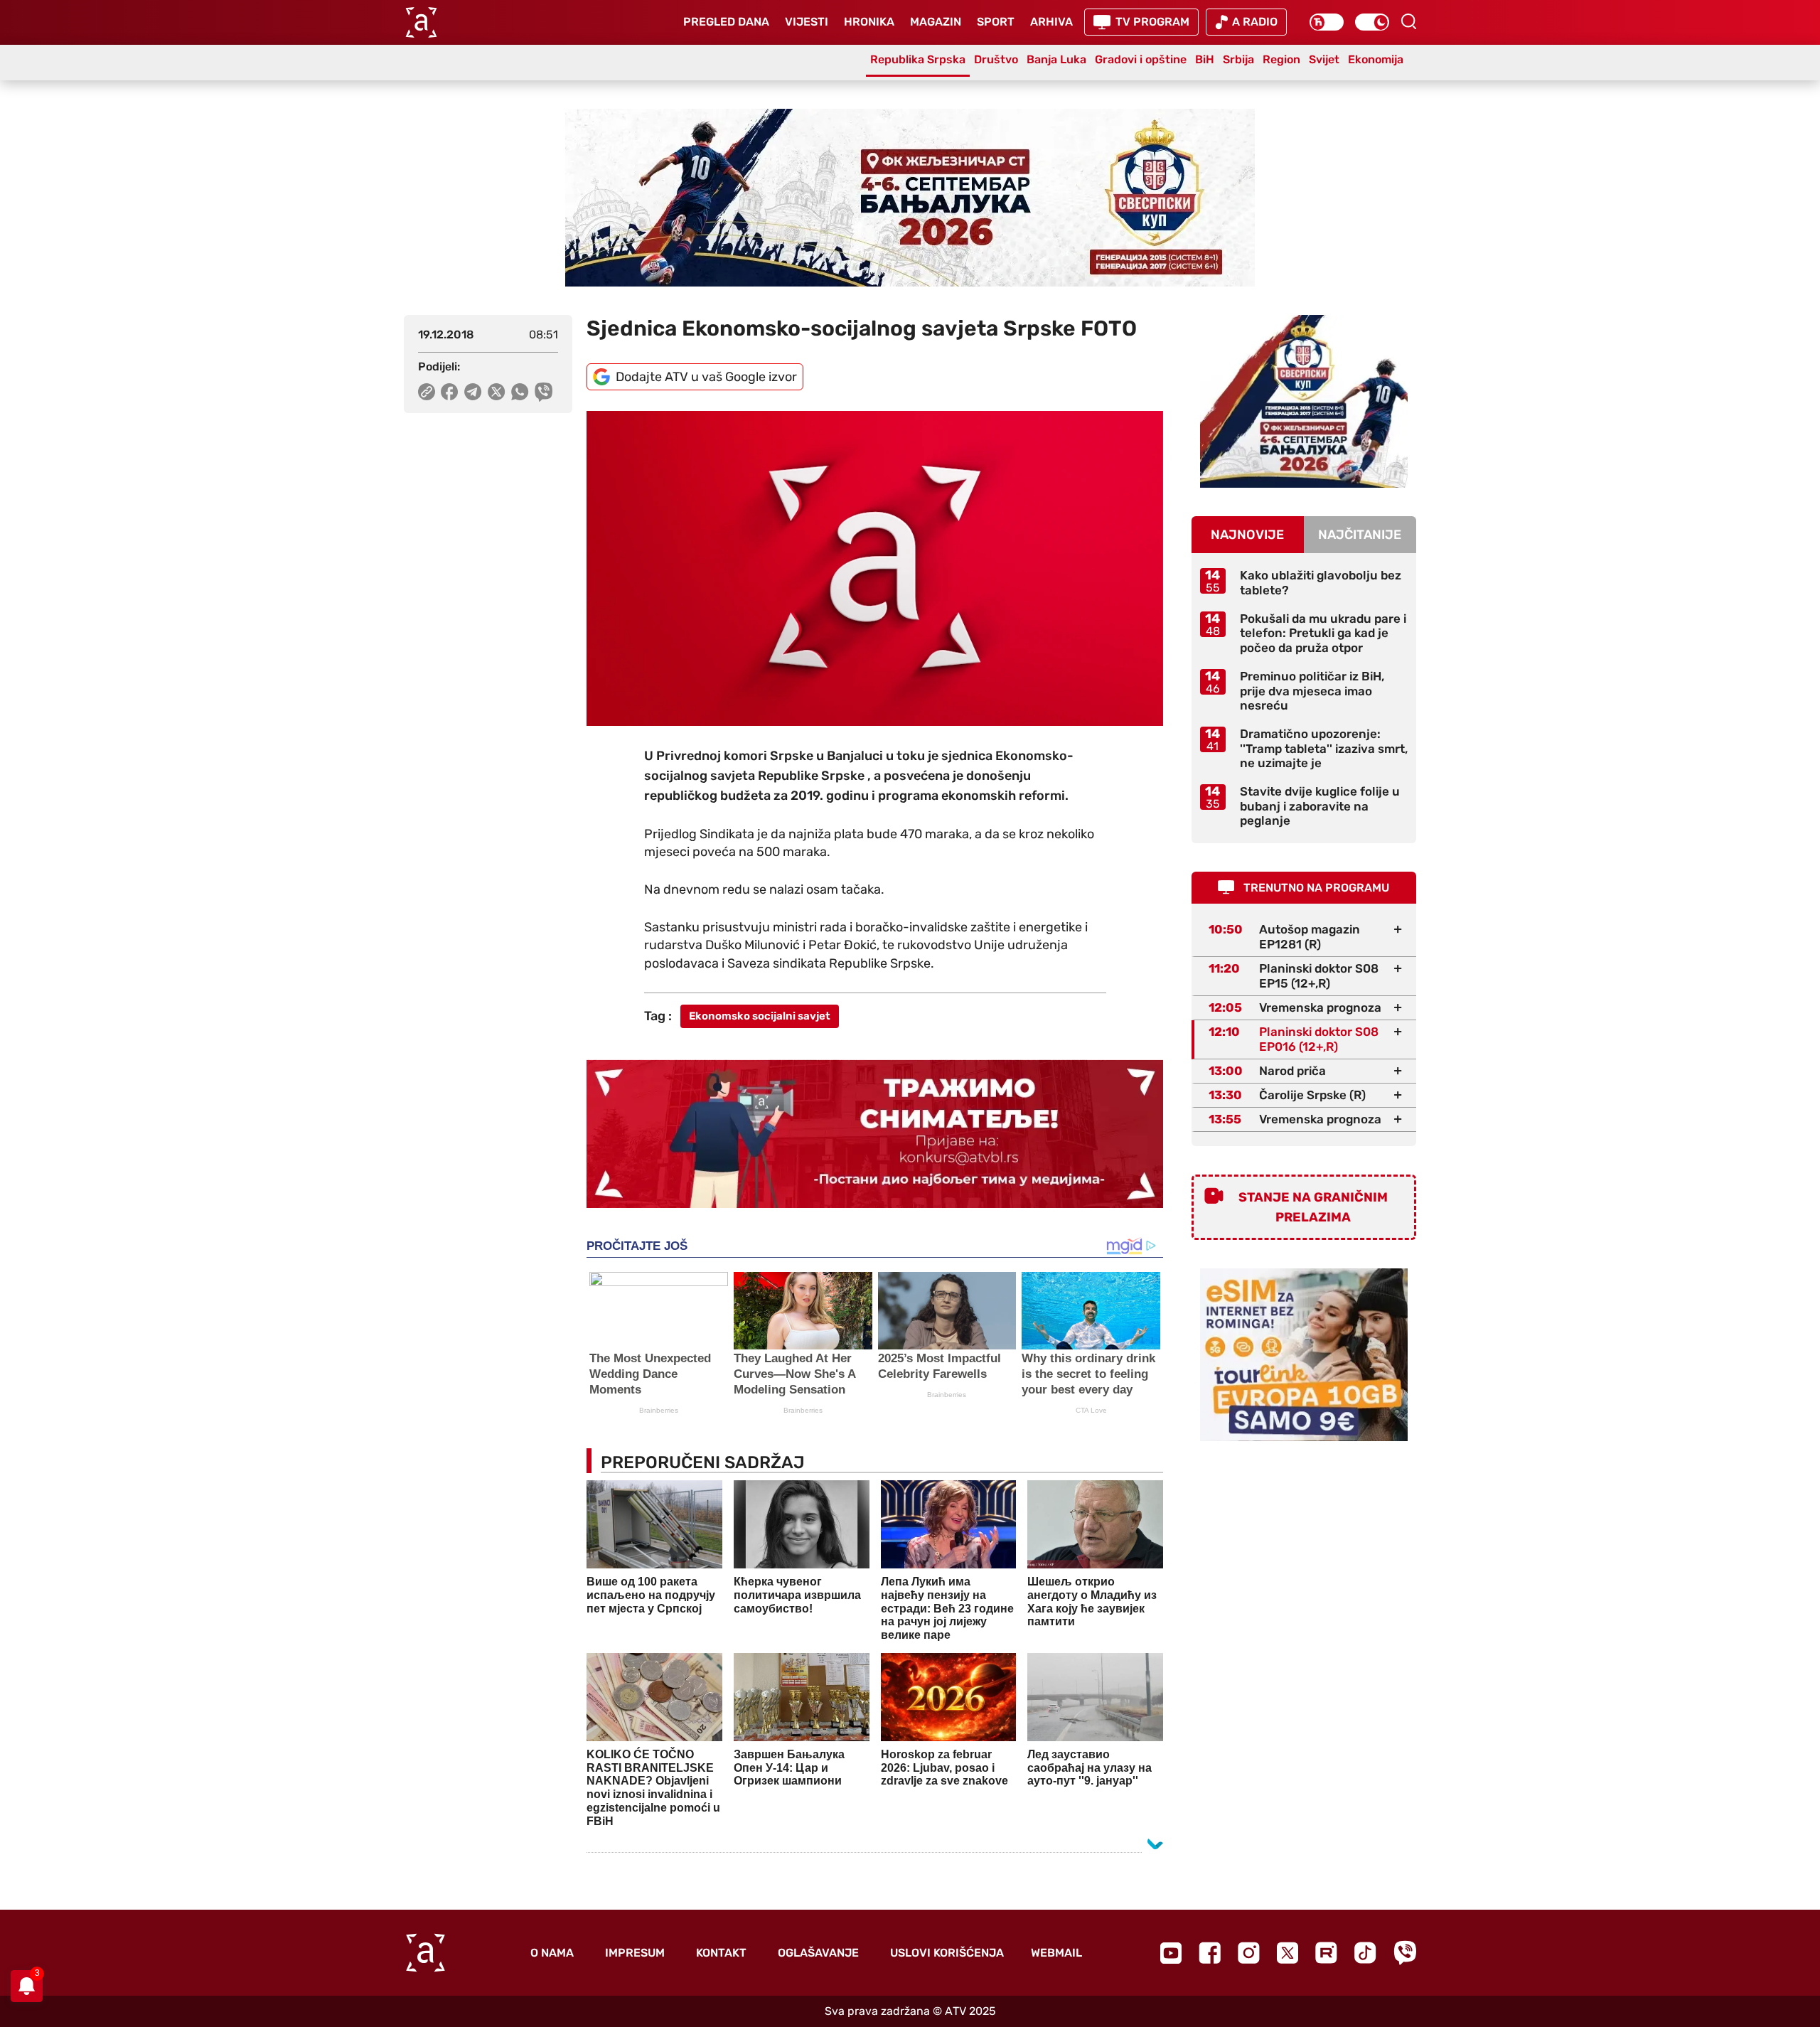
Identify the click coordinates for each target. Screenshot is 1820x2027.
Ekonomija (1376, 59)
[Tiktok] (1365, 1953)
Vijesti (807, 22)
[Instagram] (1249, 1953)
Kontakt (721, 1953)
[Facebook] (1210, 1953)
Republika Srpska (918, 59)
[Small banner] (1304, 401)
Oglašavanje (818, 1953)
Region (1281, 59)
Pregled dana (726, 22)
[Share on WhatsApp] (520, 392)
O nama (552, 1953)
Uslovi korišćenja (947, 1953)
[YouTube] (1171, 1953)
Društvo (996, 59)
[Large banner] (910, 198)
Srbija (1238, 59)
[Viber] (1405, 1953)
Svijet (1324, 59)
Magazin (936, 22)
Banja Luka (1056, 59)
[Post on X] (497, 392)
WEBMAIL (1056, 1953)
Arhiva (1051, 22)
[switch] (1327, 22)
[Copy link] (427, 392)
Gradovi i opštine (1141, 59)
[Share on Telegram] (473, 392)
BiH (1205, 59)
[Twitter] (1288, 1953)
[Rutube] (1326, 1953)
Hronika (869, 22)
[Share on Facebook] (450, 392)
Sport (996, 22)
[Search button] (1408, 21)
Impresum (635, 1953)
